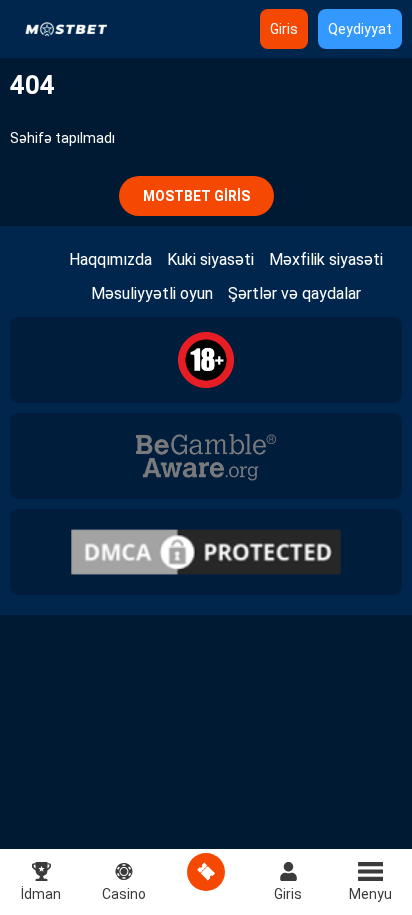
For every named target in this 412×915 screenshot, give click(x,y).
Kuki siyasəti (210, 259)
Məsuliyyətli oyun (152, 293)
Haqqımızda (110, 259)
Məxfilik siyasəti (326, 259)
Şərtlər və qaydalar (294, 293)
